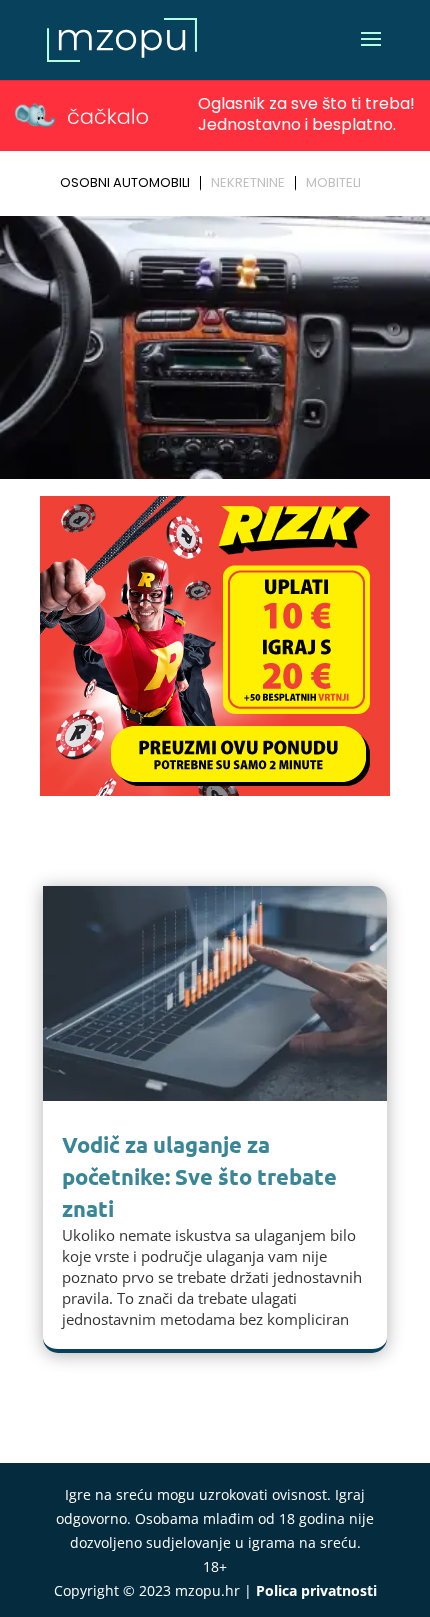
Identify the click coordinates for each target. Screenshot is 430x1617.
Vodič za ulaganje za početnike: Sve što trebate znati (199, 1176)
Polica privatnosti (316, 1590)
